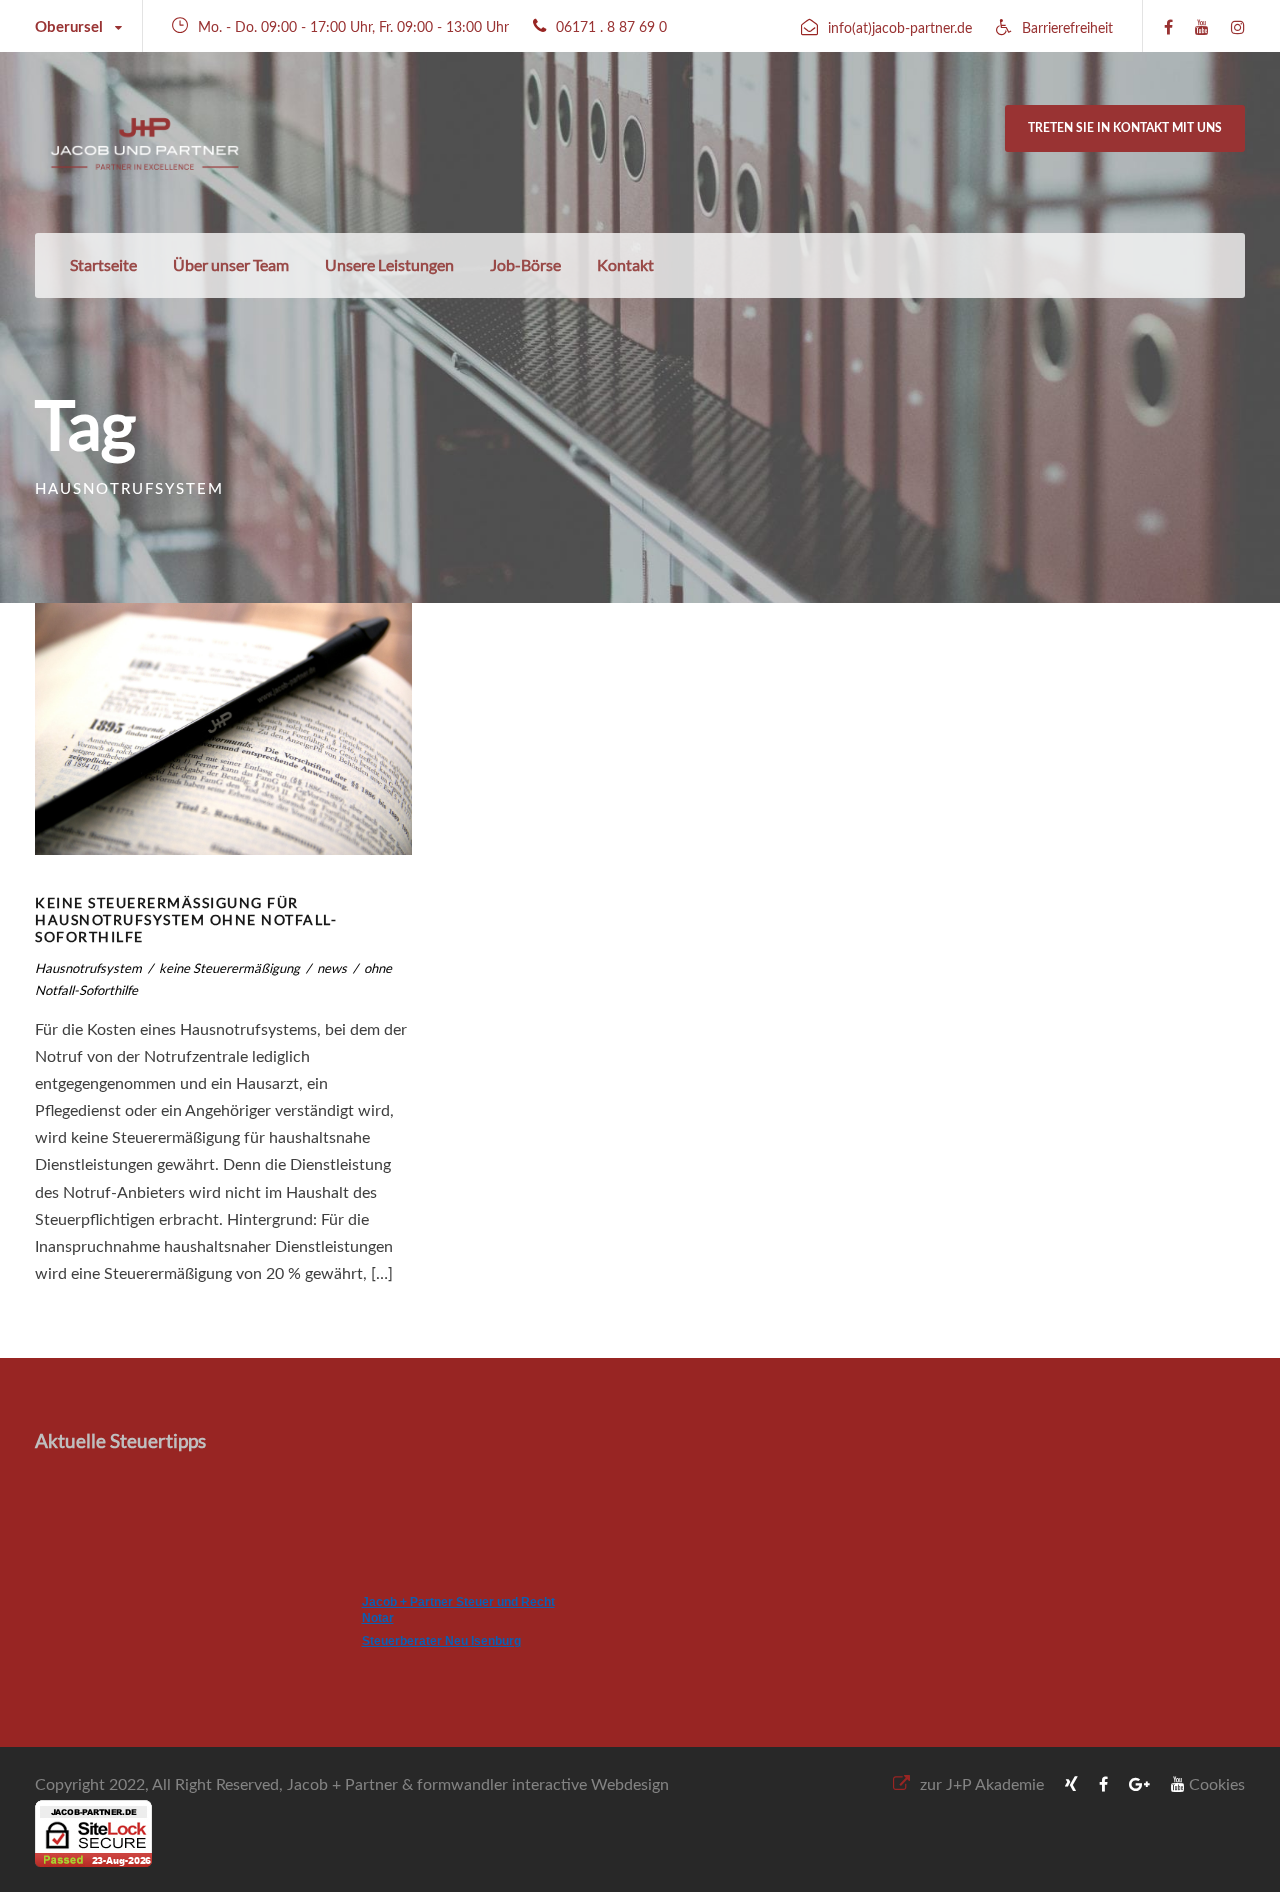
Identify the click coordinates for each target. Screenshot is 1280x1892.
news (332, 968)
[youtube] (1202, 28)
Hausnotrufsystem (88, 968)
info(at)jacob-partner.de (900, 29)
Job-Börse (525, 264)
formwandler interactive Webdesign (543, 1785)
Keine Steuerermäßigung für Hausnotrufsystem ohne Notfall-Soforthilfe (186, 919)
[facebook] (1168, 28)
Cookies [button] (1217, 1785)
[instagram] (1238, 28)
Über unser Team (231, 264)
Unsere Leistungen (389, 264)
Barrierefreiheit (1067, 29)
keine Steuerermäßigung (229, 968)
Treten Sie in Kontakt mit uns (1125, 128)
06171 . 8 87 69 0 (611, 28)
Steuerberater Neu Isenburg (441, 1641)
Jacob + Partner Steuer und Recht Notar (458, 1610)
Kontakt (625, 264)
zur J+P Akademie (982, 1785)
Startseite (103, 264)
